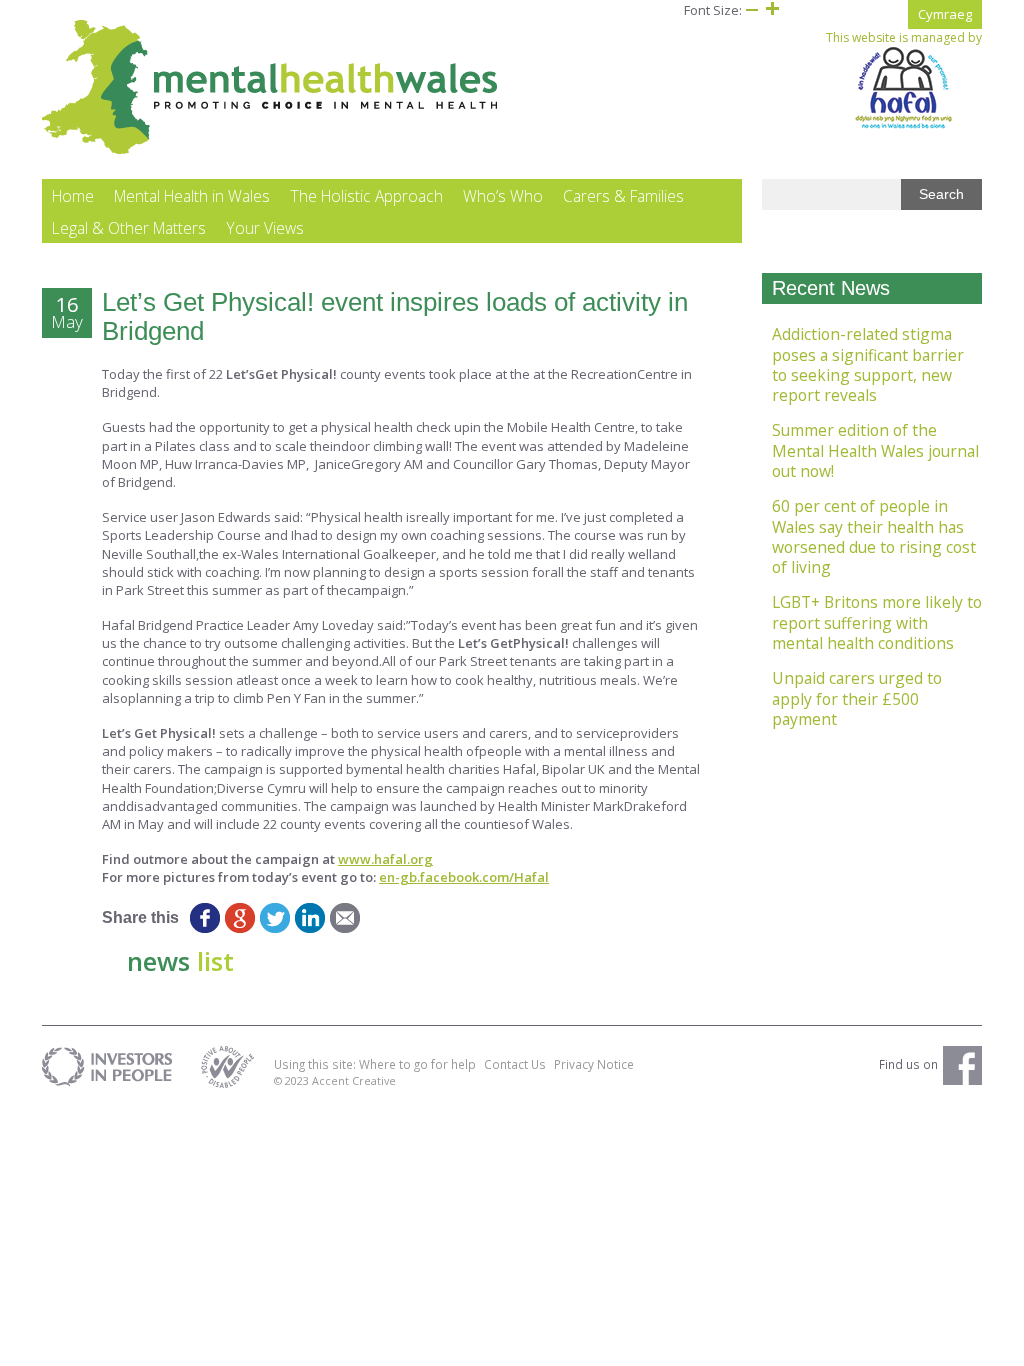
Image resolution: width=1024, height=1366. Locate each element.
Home (73, 196)
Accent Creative (354, 1080)
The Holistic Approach (366, 196)
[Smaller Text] (752, 10)
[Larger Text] (772, 10)
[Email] (344, 918)
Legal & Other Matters (129, 228)
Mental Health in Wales (192, 196)
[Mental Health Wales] (270, 150)
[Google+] (239, 918)
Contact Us (515, 1064)
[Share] (379, 918)
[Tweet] (274, 918)
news (180, 961)
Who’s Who (503, 196)
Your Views (265, 228)
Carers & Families (623, 196)
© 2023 (293, 1080)
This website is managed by (904, 38)
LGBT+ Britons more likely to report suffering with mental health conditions (877, 622)
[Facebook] (204, 918)
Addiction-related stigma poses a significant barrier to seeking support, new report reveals (868, 364)
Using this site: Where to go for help (375, 1064)
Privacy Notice (594, 1064)
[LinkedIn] (309, 918)
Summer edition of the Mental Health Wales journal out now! (875, 450)
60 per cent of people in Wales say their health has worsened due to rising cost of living (874, 536)
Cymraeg (945, 14)
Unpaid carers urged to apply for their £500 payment (857, 698)
